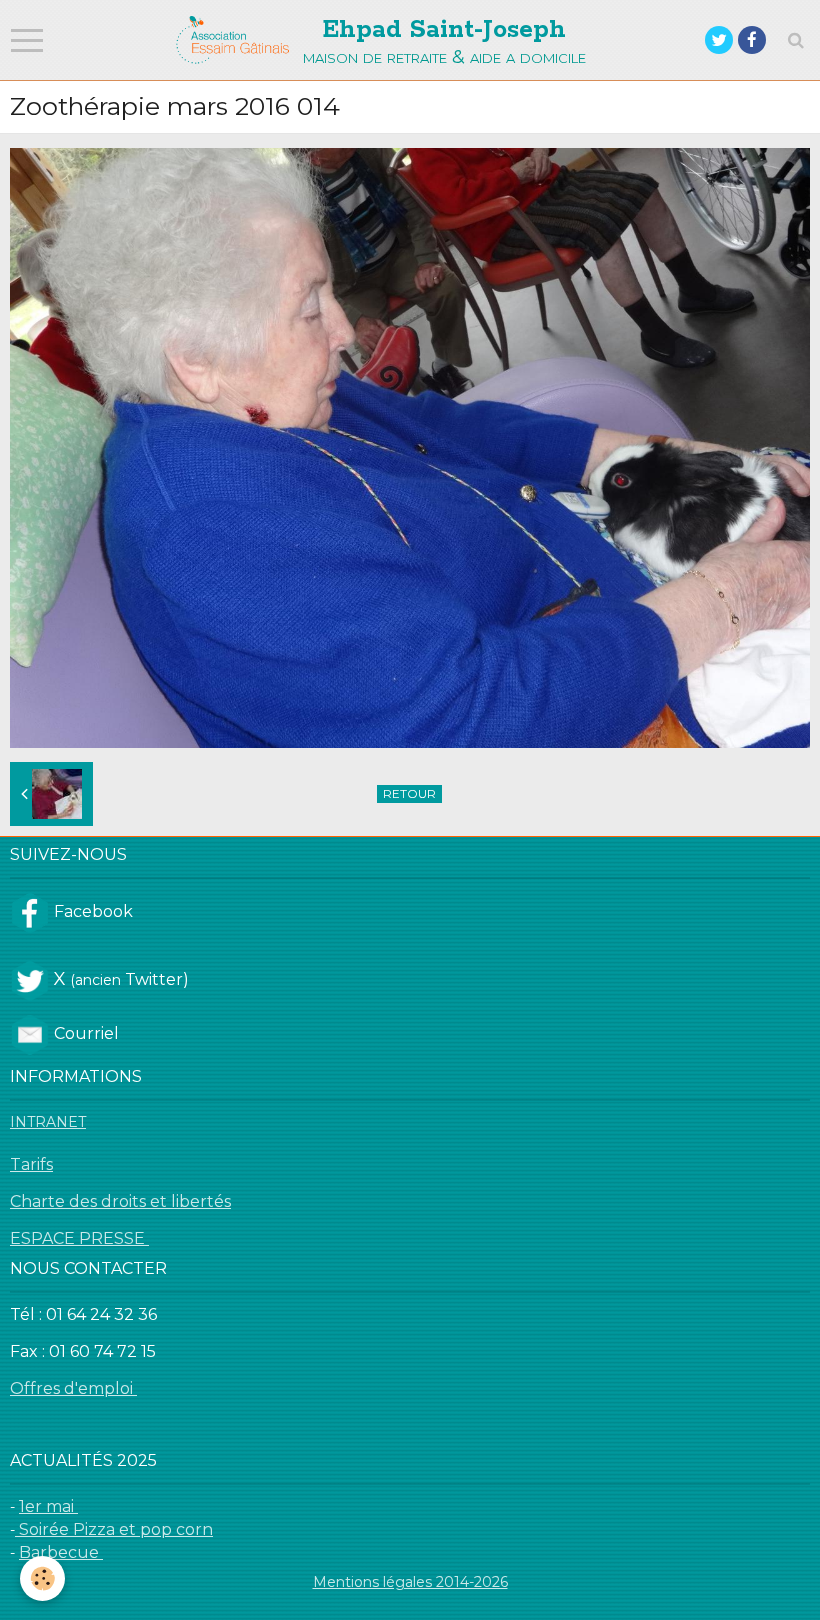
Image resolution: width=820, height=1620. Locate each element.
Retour (409, 793)
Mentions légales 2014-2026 (410, 1582)
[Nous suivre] (30, 911)
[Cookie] (42, 1578)
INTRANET (48, 1122)
